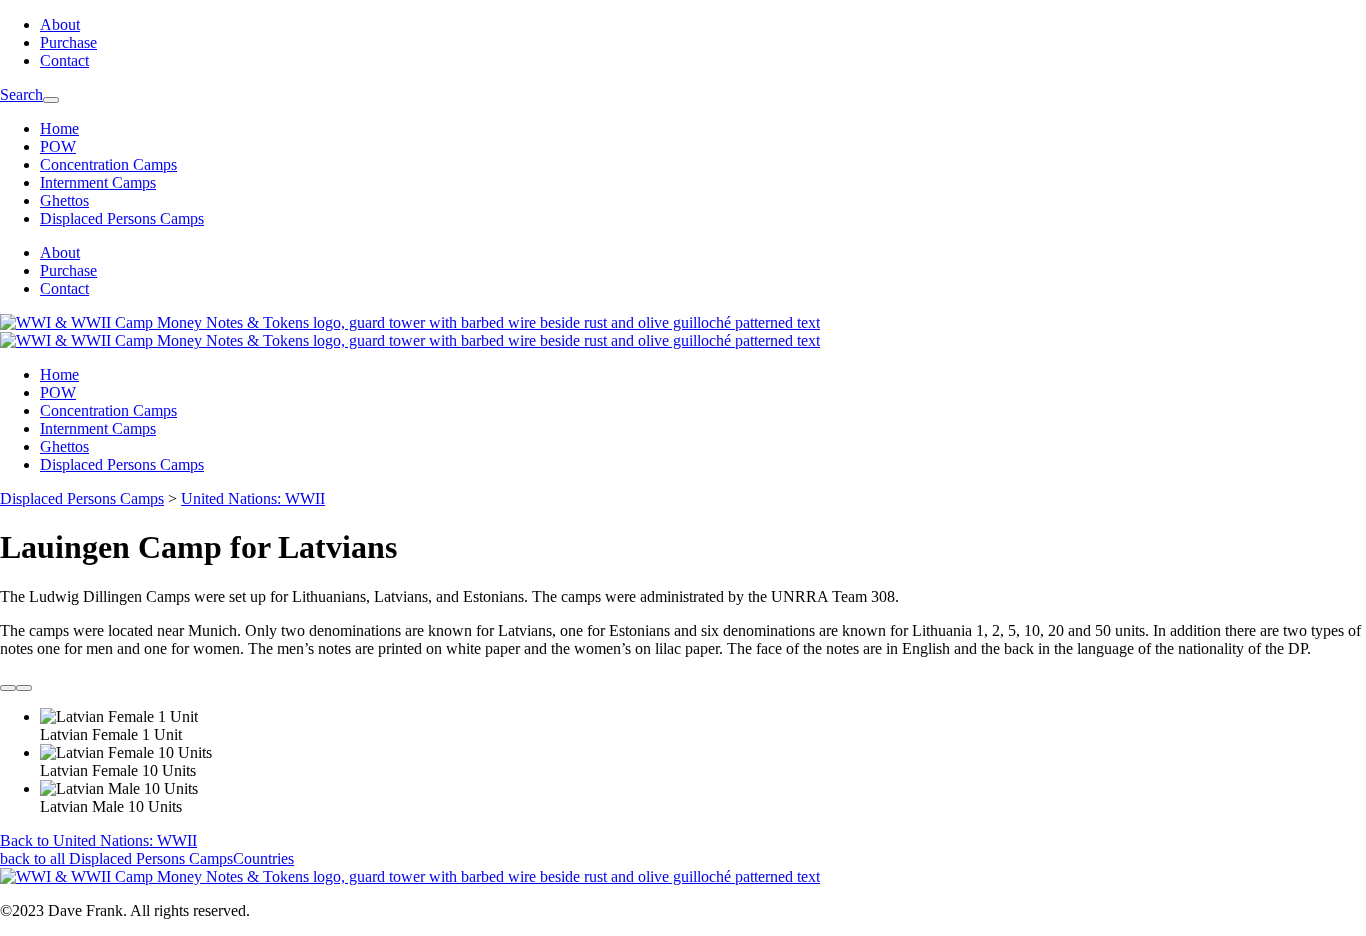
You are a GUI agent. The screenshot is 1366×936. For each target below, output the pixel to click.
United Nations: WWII (253, 498)
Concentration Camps (108, 164)
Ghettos (64, 200)
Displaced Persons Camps (122, 218)
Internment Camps (98, 182)
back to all (147, 858)
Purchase (68, 42)
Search (21, 94)
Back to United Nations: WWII (98, 840)
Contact (64, 60)
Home (59, 128)
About (60, 24)
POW (58, 146)
